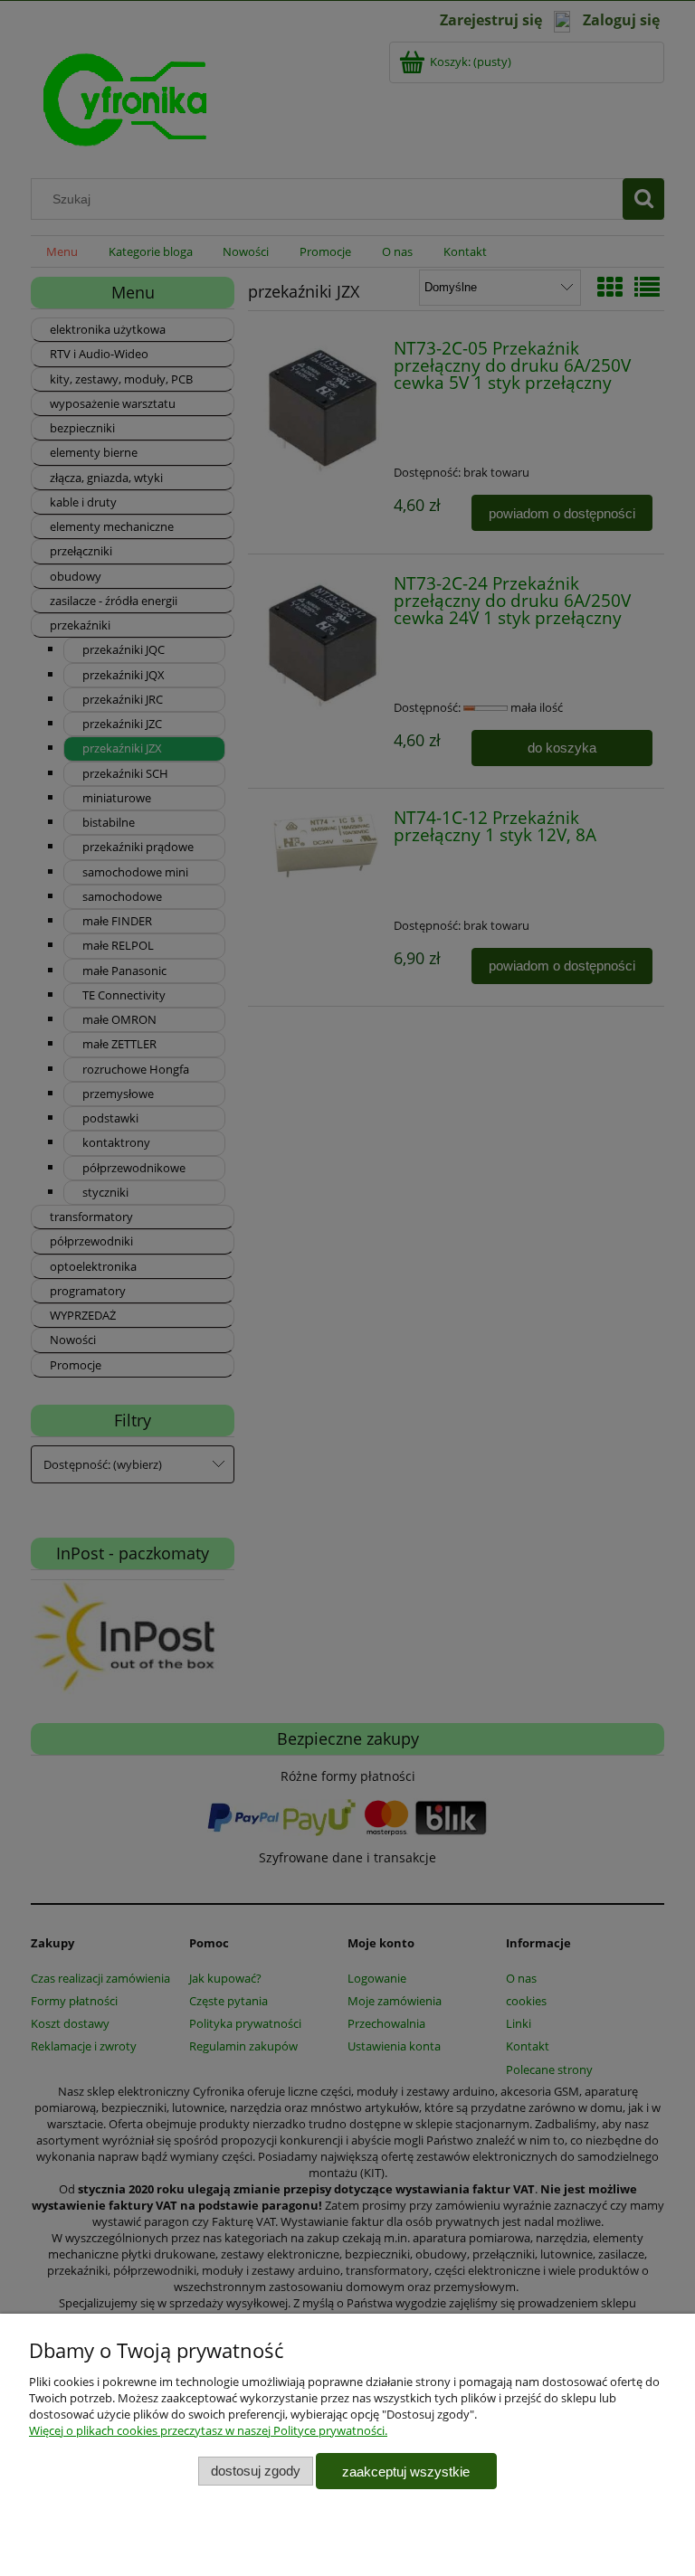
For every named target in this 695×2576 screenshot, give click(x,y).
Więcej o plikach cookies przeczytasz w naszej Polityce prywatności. (208, 2430)
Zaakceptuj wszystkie (406, 2472)
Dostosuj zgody (256, 2471)
